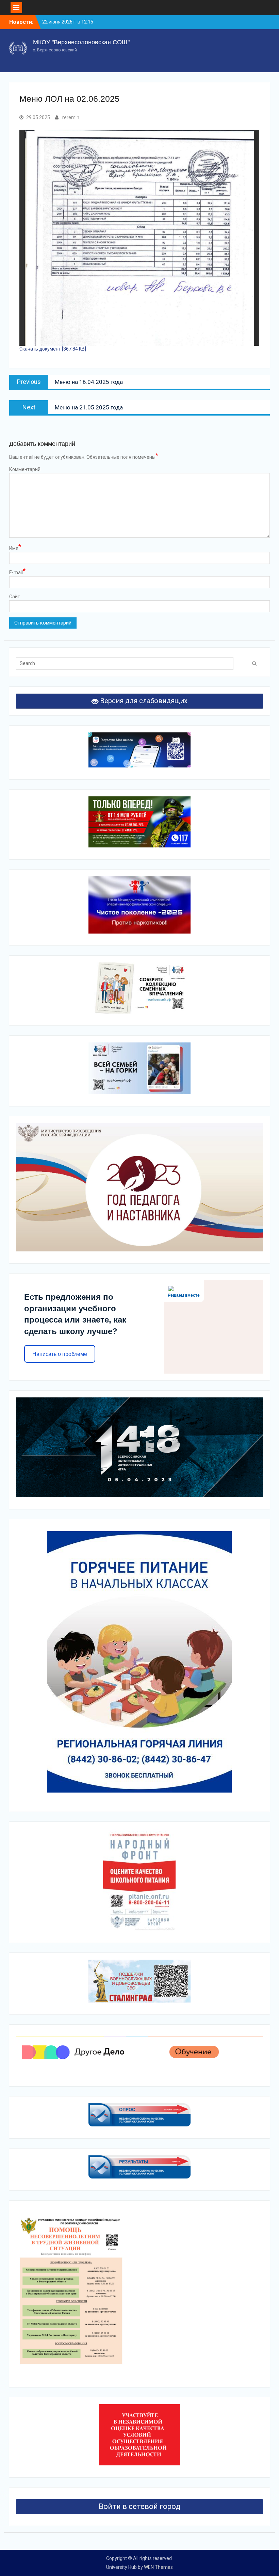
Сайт (15, 597)
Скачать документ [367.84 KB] (53, 349)
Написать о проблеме (60, 1354)
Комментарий (25, 469)
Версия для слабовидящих (143, 701)
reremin (71, 117)
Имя (15, 548)
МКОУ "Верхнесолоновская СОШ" (81, 42)
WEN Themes (158, 2567)
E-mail (17, 572)
